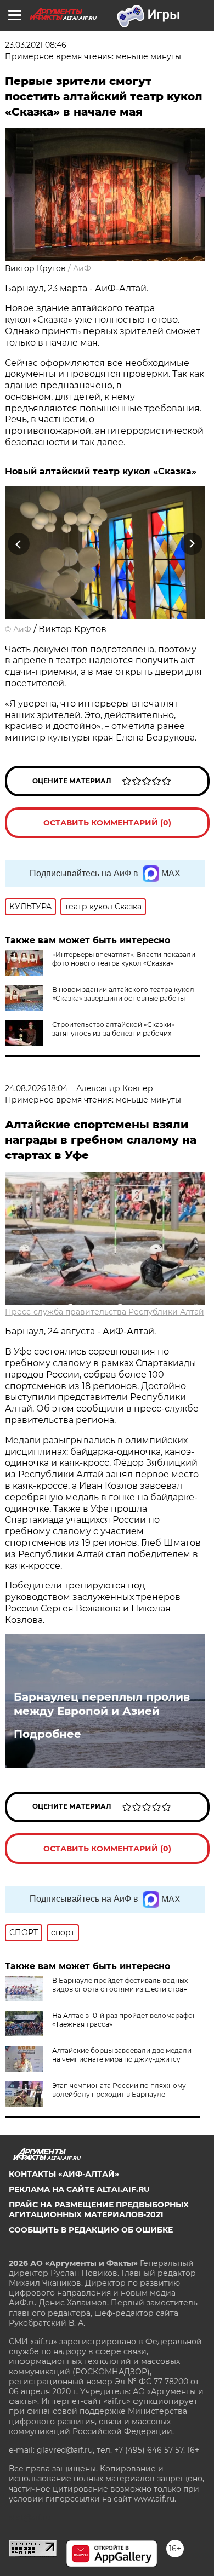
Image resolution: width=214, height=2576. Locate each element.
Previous (17, 544)
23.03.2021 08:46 (36, 45)
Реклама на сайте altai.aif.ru (79, 2189)
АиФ (82, 268)
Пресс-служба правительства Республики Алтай (105, 1312)
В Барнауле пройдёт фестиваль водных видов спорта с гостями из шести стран (120, 1985)
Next (192, 544)
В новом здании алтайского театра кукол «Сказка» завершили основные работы (123, 994)
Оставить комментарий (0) (107, 823)
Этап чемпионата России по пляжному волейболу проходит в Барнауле (119, 2090)
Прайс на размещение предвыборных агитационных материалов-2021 (99, 2210)
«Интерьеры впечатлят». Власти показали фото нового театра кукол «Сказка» (124, 959)
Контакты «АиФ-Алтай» (64, 2174)
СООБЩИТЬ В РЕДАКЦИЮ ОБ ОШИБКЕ (91, 2230)
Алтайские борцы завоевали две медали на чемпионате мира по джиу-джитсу (122, 2055)
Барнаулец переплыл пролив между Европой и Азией (102, 1704)
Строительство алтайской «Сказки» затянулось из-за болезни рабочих (113, 1029)
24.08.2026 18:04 (36, 1088)
